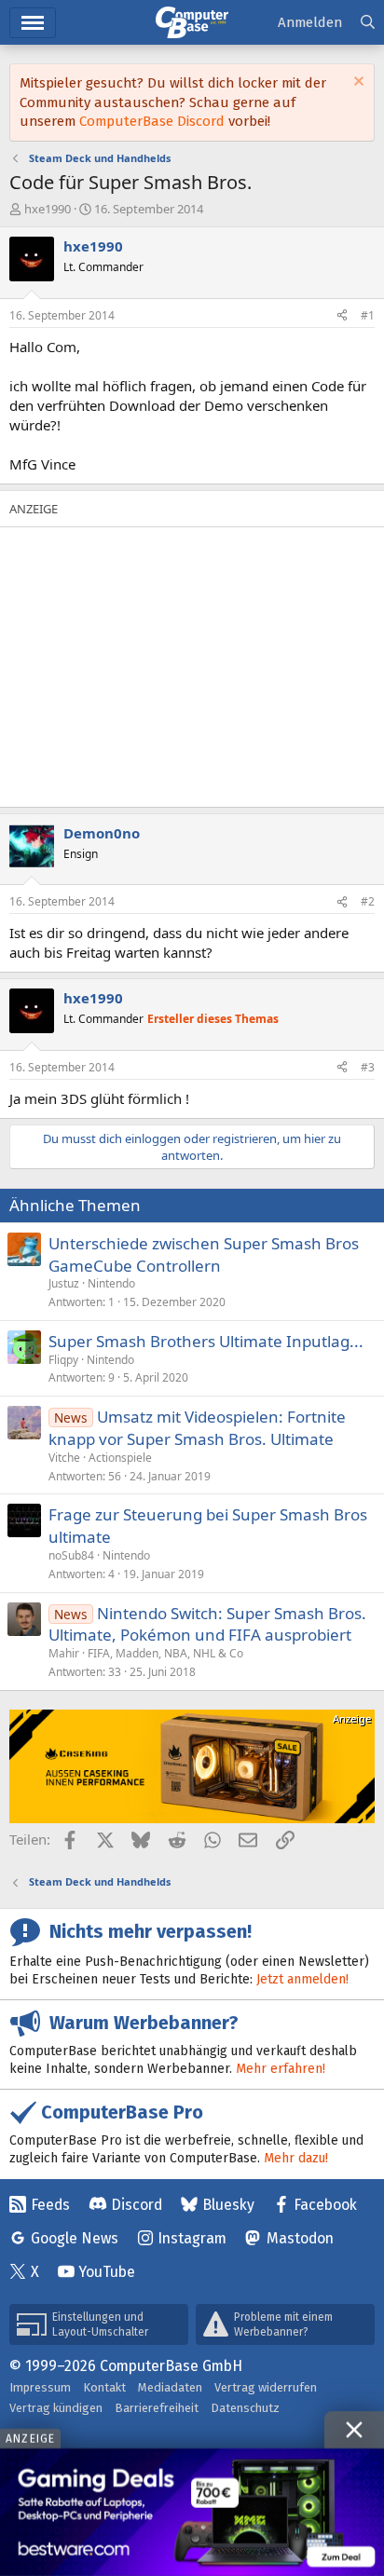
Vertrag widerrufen (266, 2387)
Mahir (64, 1653)
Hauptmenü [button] (33, 23)
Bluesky (228, 2205)
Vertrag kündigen (56, 2408)
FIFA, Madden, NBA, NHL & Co (165, 1653)
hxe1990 (48, 209)
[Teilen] (342, 316)
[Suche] (368, 23)
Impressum (40, 2387)
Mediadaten (170, 2387)
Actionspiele (120, 1458)
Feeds (50, 2205)
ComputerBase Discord (152, 121)
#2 (368, 901)
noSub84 (71, 1555)
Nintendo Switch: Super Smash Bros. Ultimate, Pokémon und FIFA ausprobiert (207, 1624)
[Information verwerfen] (357, 83)
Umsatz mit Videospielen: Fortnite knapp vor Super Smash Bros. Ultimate (197, 1428)
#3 (368, 1067)
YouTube (107, 2272)
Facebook (325, 2205)
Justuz (64, 1283)
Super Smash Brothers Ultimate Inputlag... (206, 1341)
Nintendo (111, 1283)
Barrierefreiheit (157, 2408)
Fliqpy (63, 1360)
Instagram (192, 2238)
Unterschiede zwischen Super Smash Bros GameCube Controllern (204, 1254)
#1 (368, 315)
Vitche (64, 1458)
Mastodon (300, 2238)
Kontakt (104, 2387)
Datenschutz (245, 2408)
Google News (75, 2238)
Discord (137, 2205)
